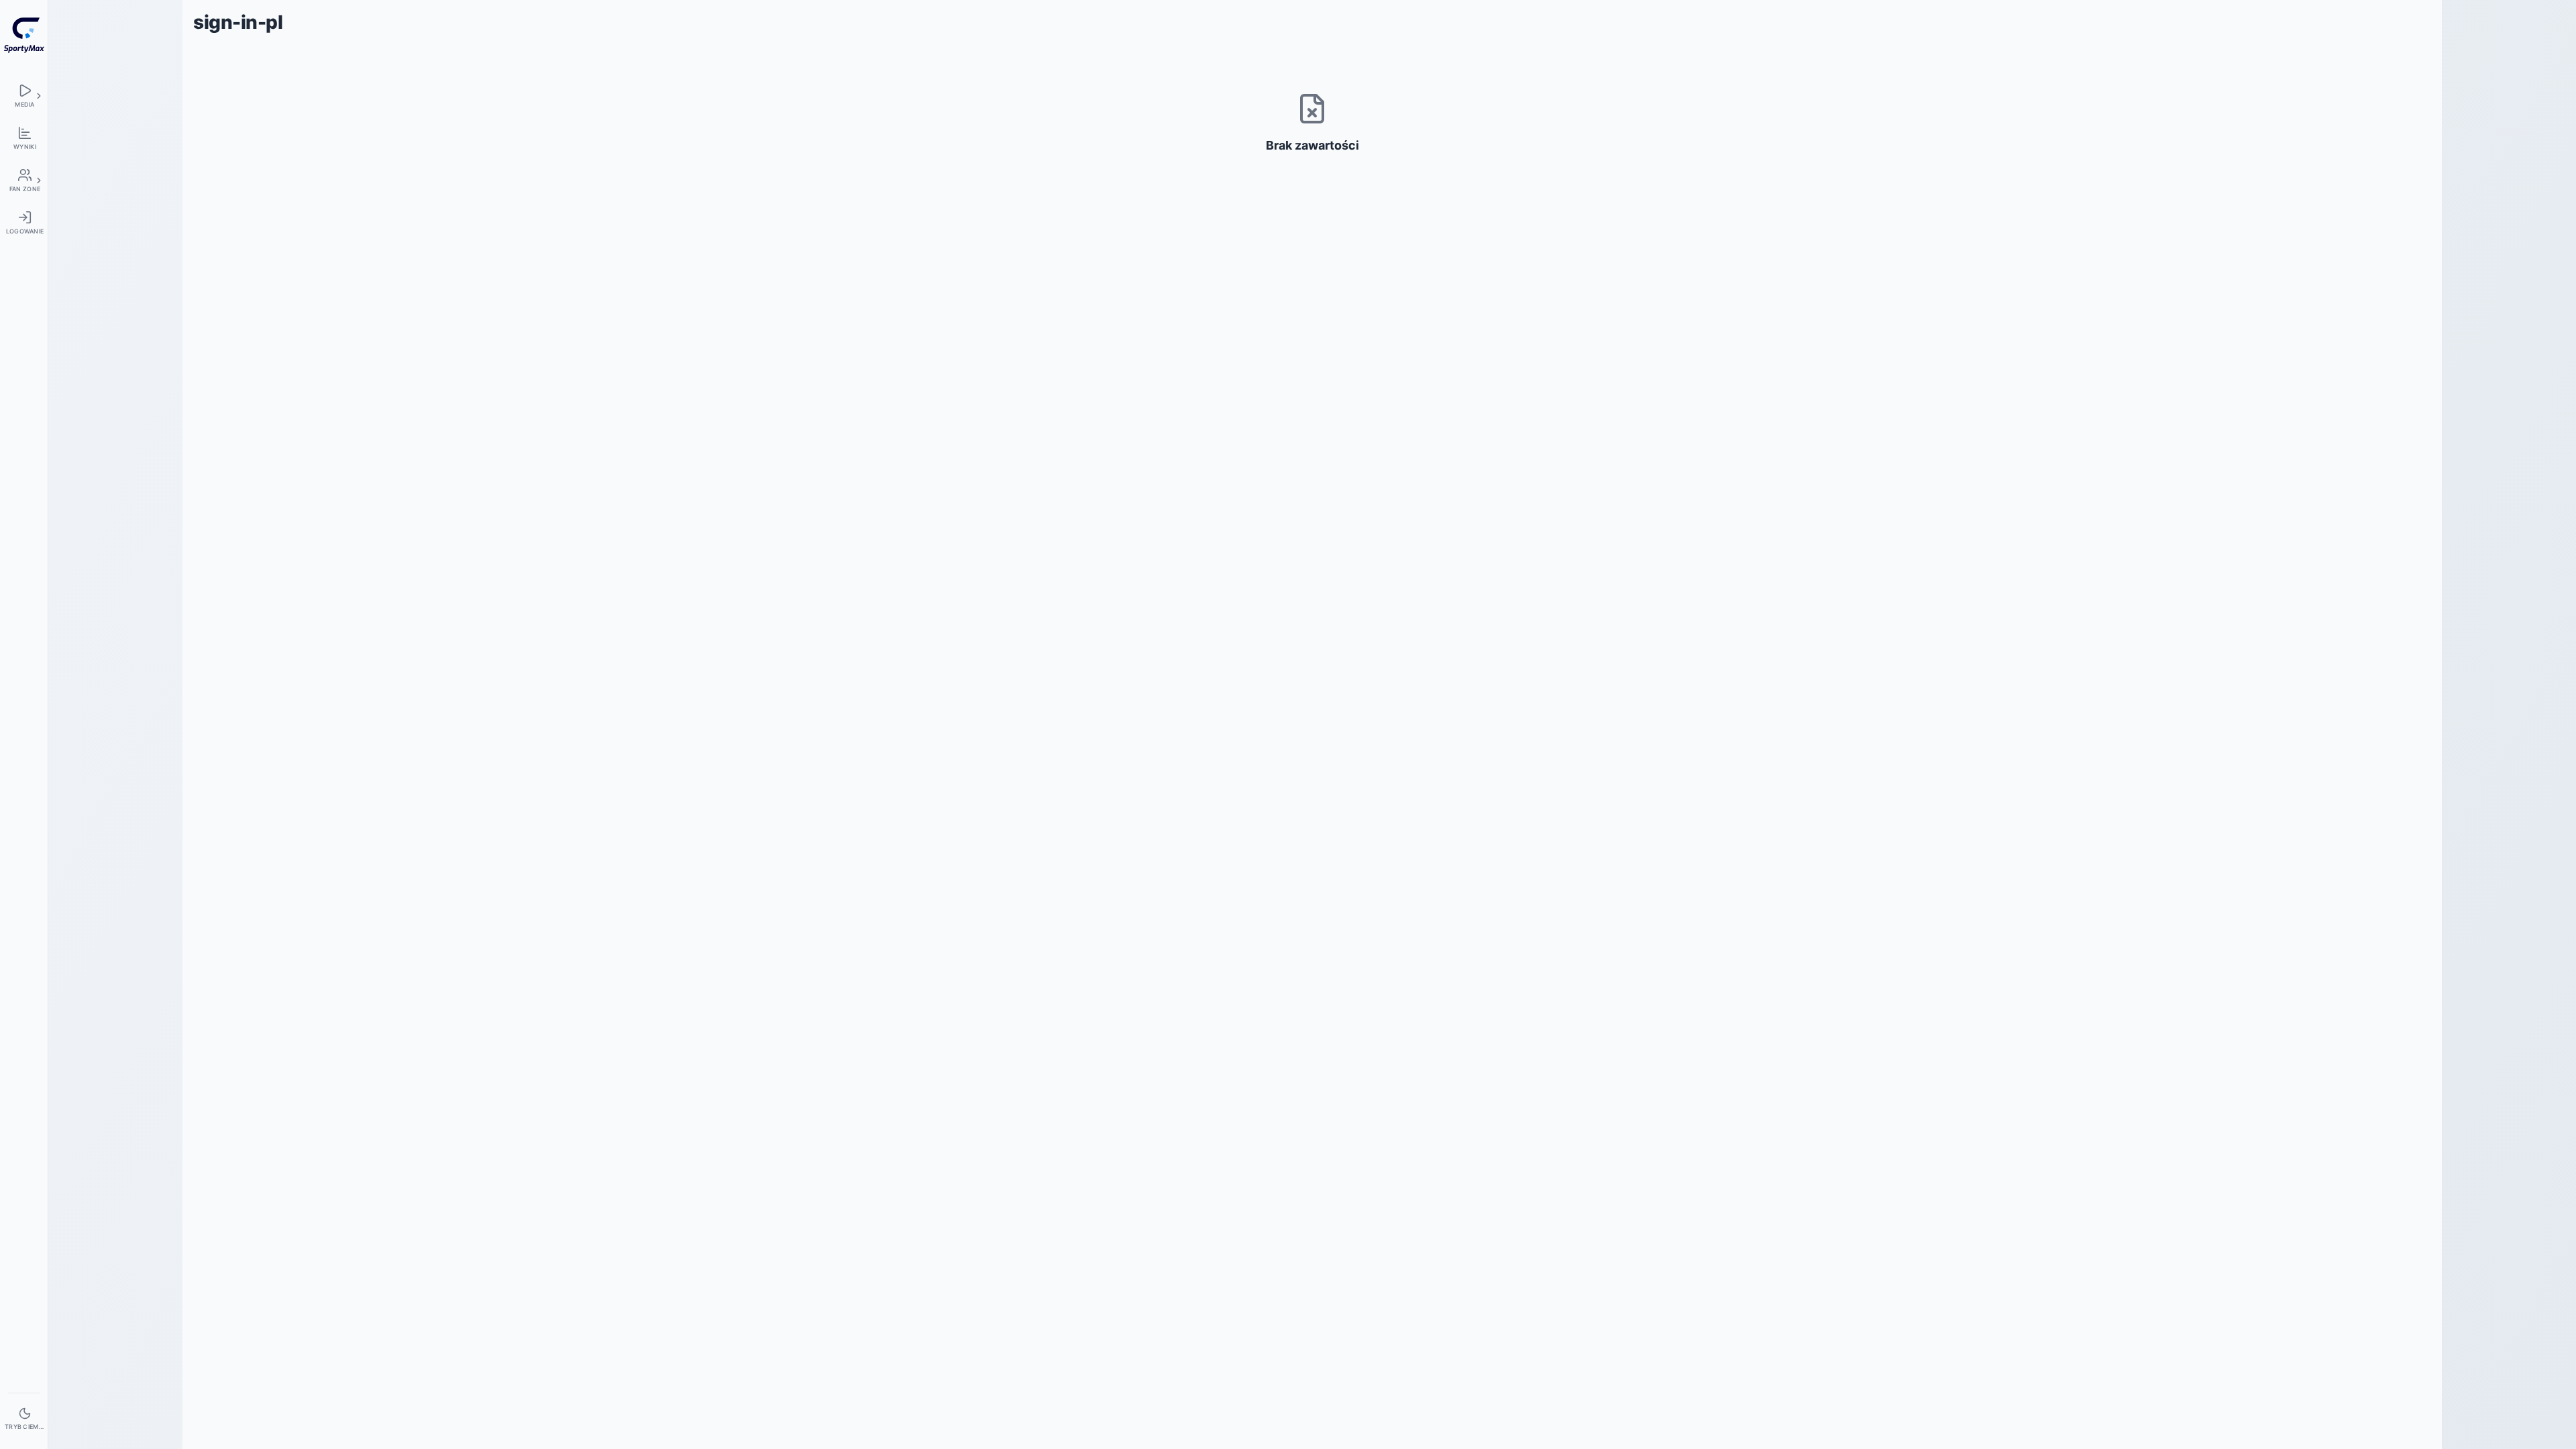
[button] (39, 96)
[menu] (24, 96)
